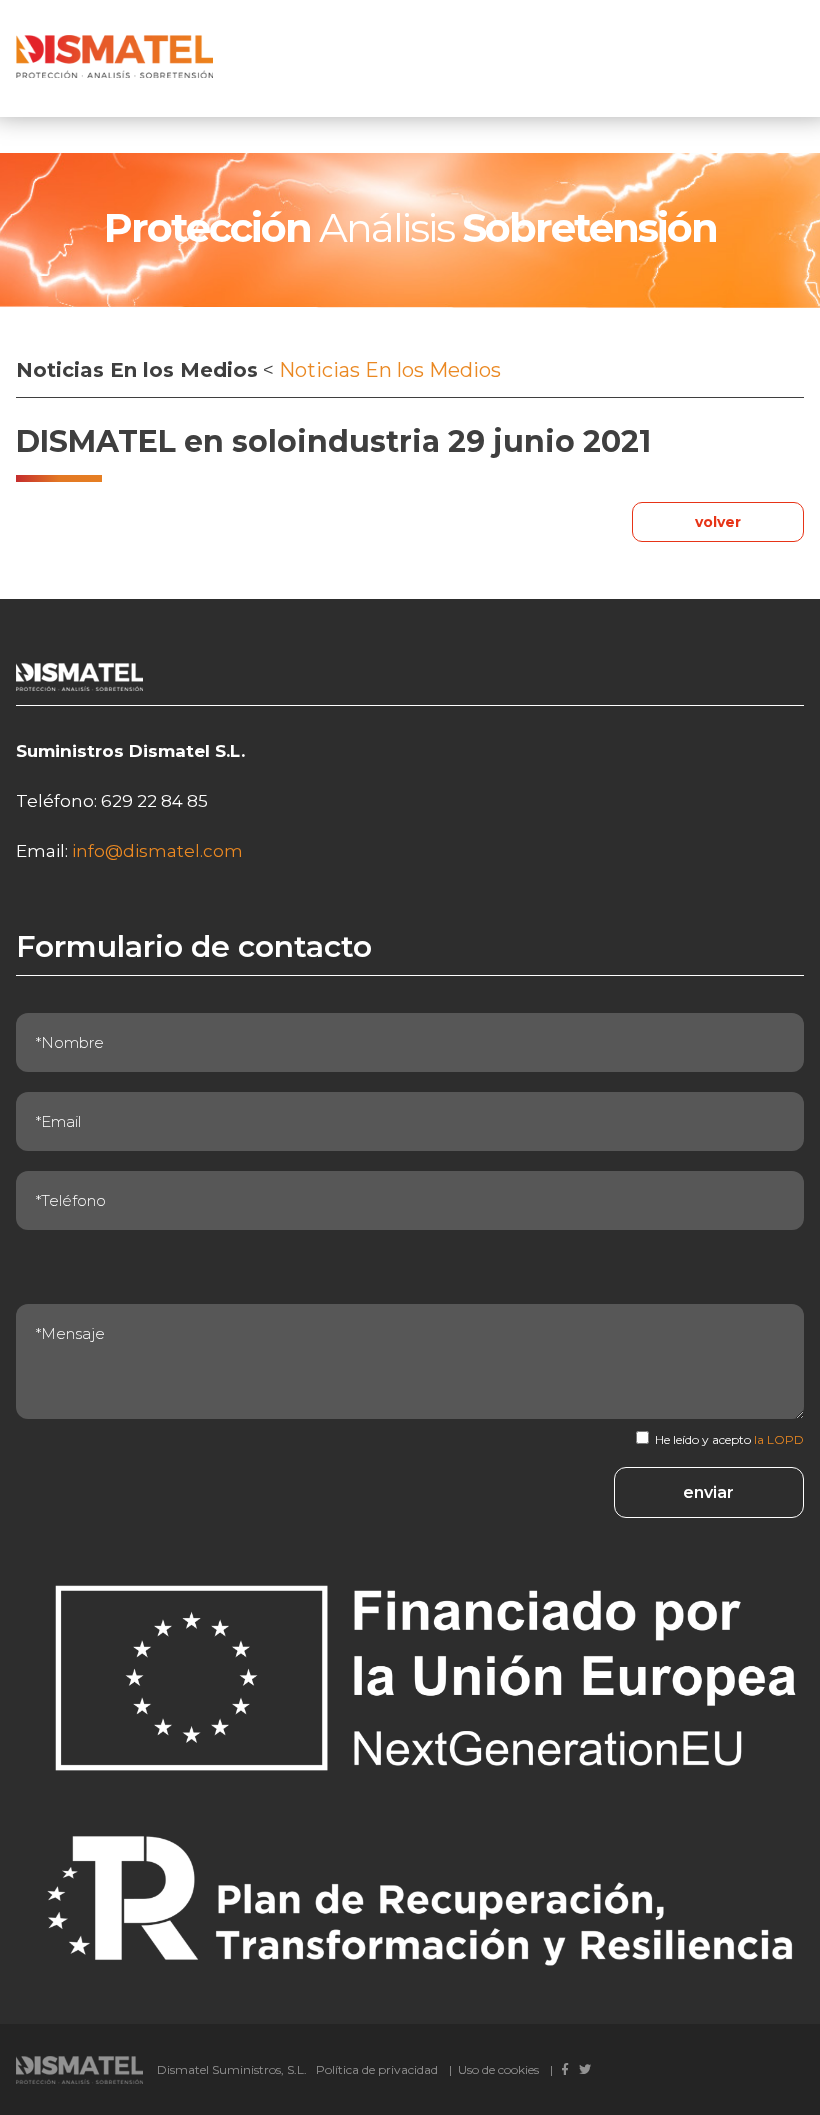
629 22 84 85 (154, 801)
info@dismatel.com (157, 851)
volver (718, 522)
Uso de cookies (498, 2069)
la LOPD (779, 1439)
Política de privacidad (377, 2069)
